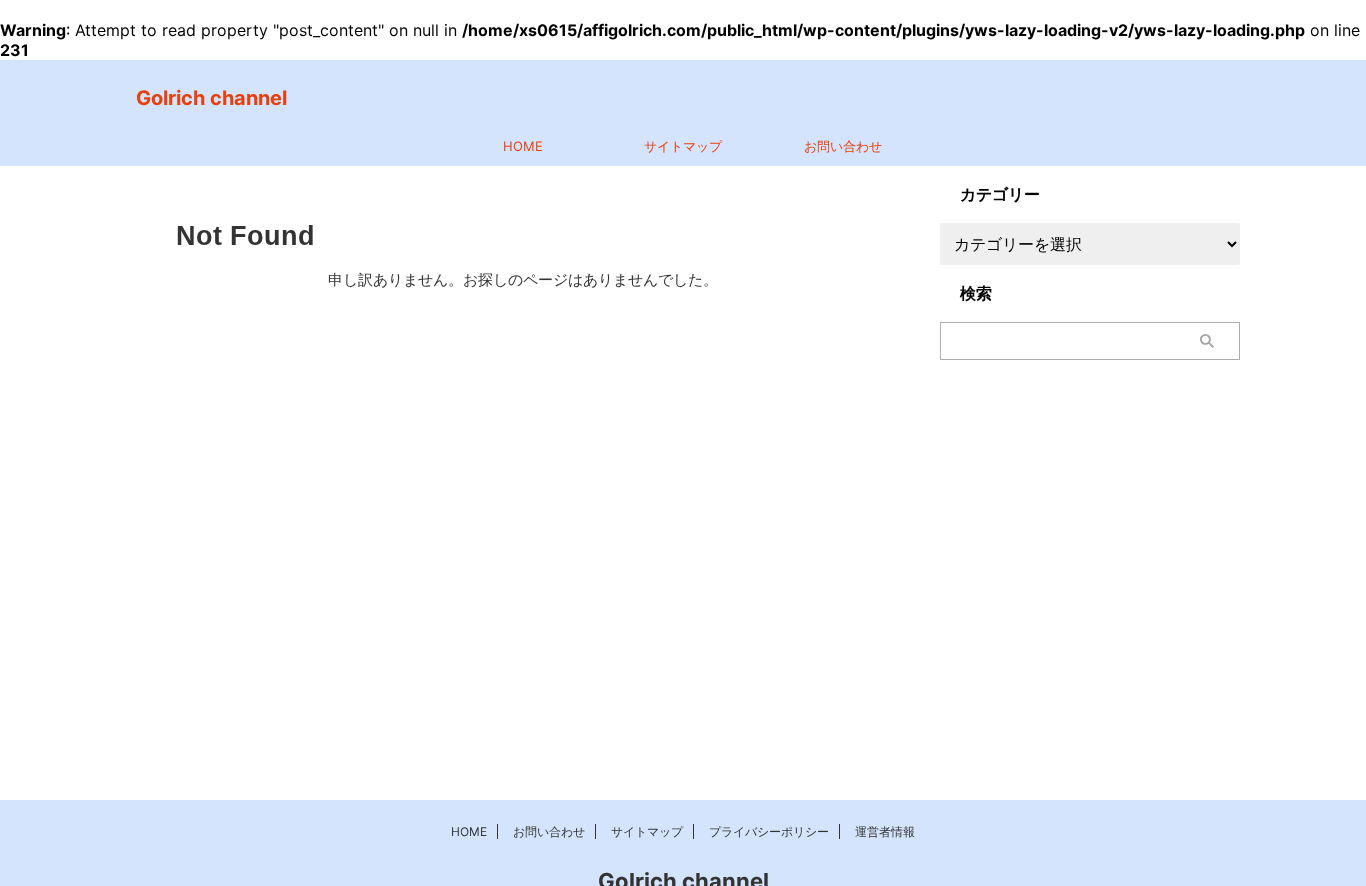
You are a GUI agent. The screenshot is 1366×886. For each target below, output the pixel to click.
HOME (523, 146)
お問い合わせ (843, 146)
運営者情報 (885, 831)
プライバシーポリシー (769, 831)
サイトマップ (683, 146)
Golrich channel (211, 98)
